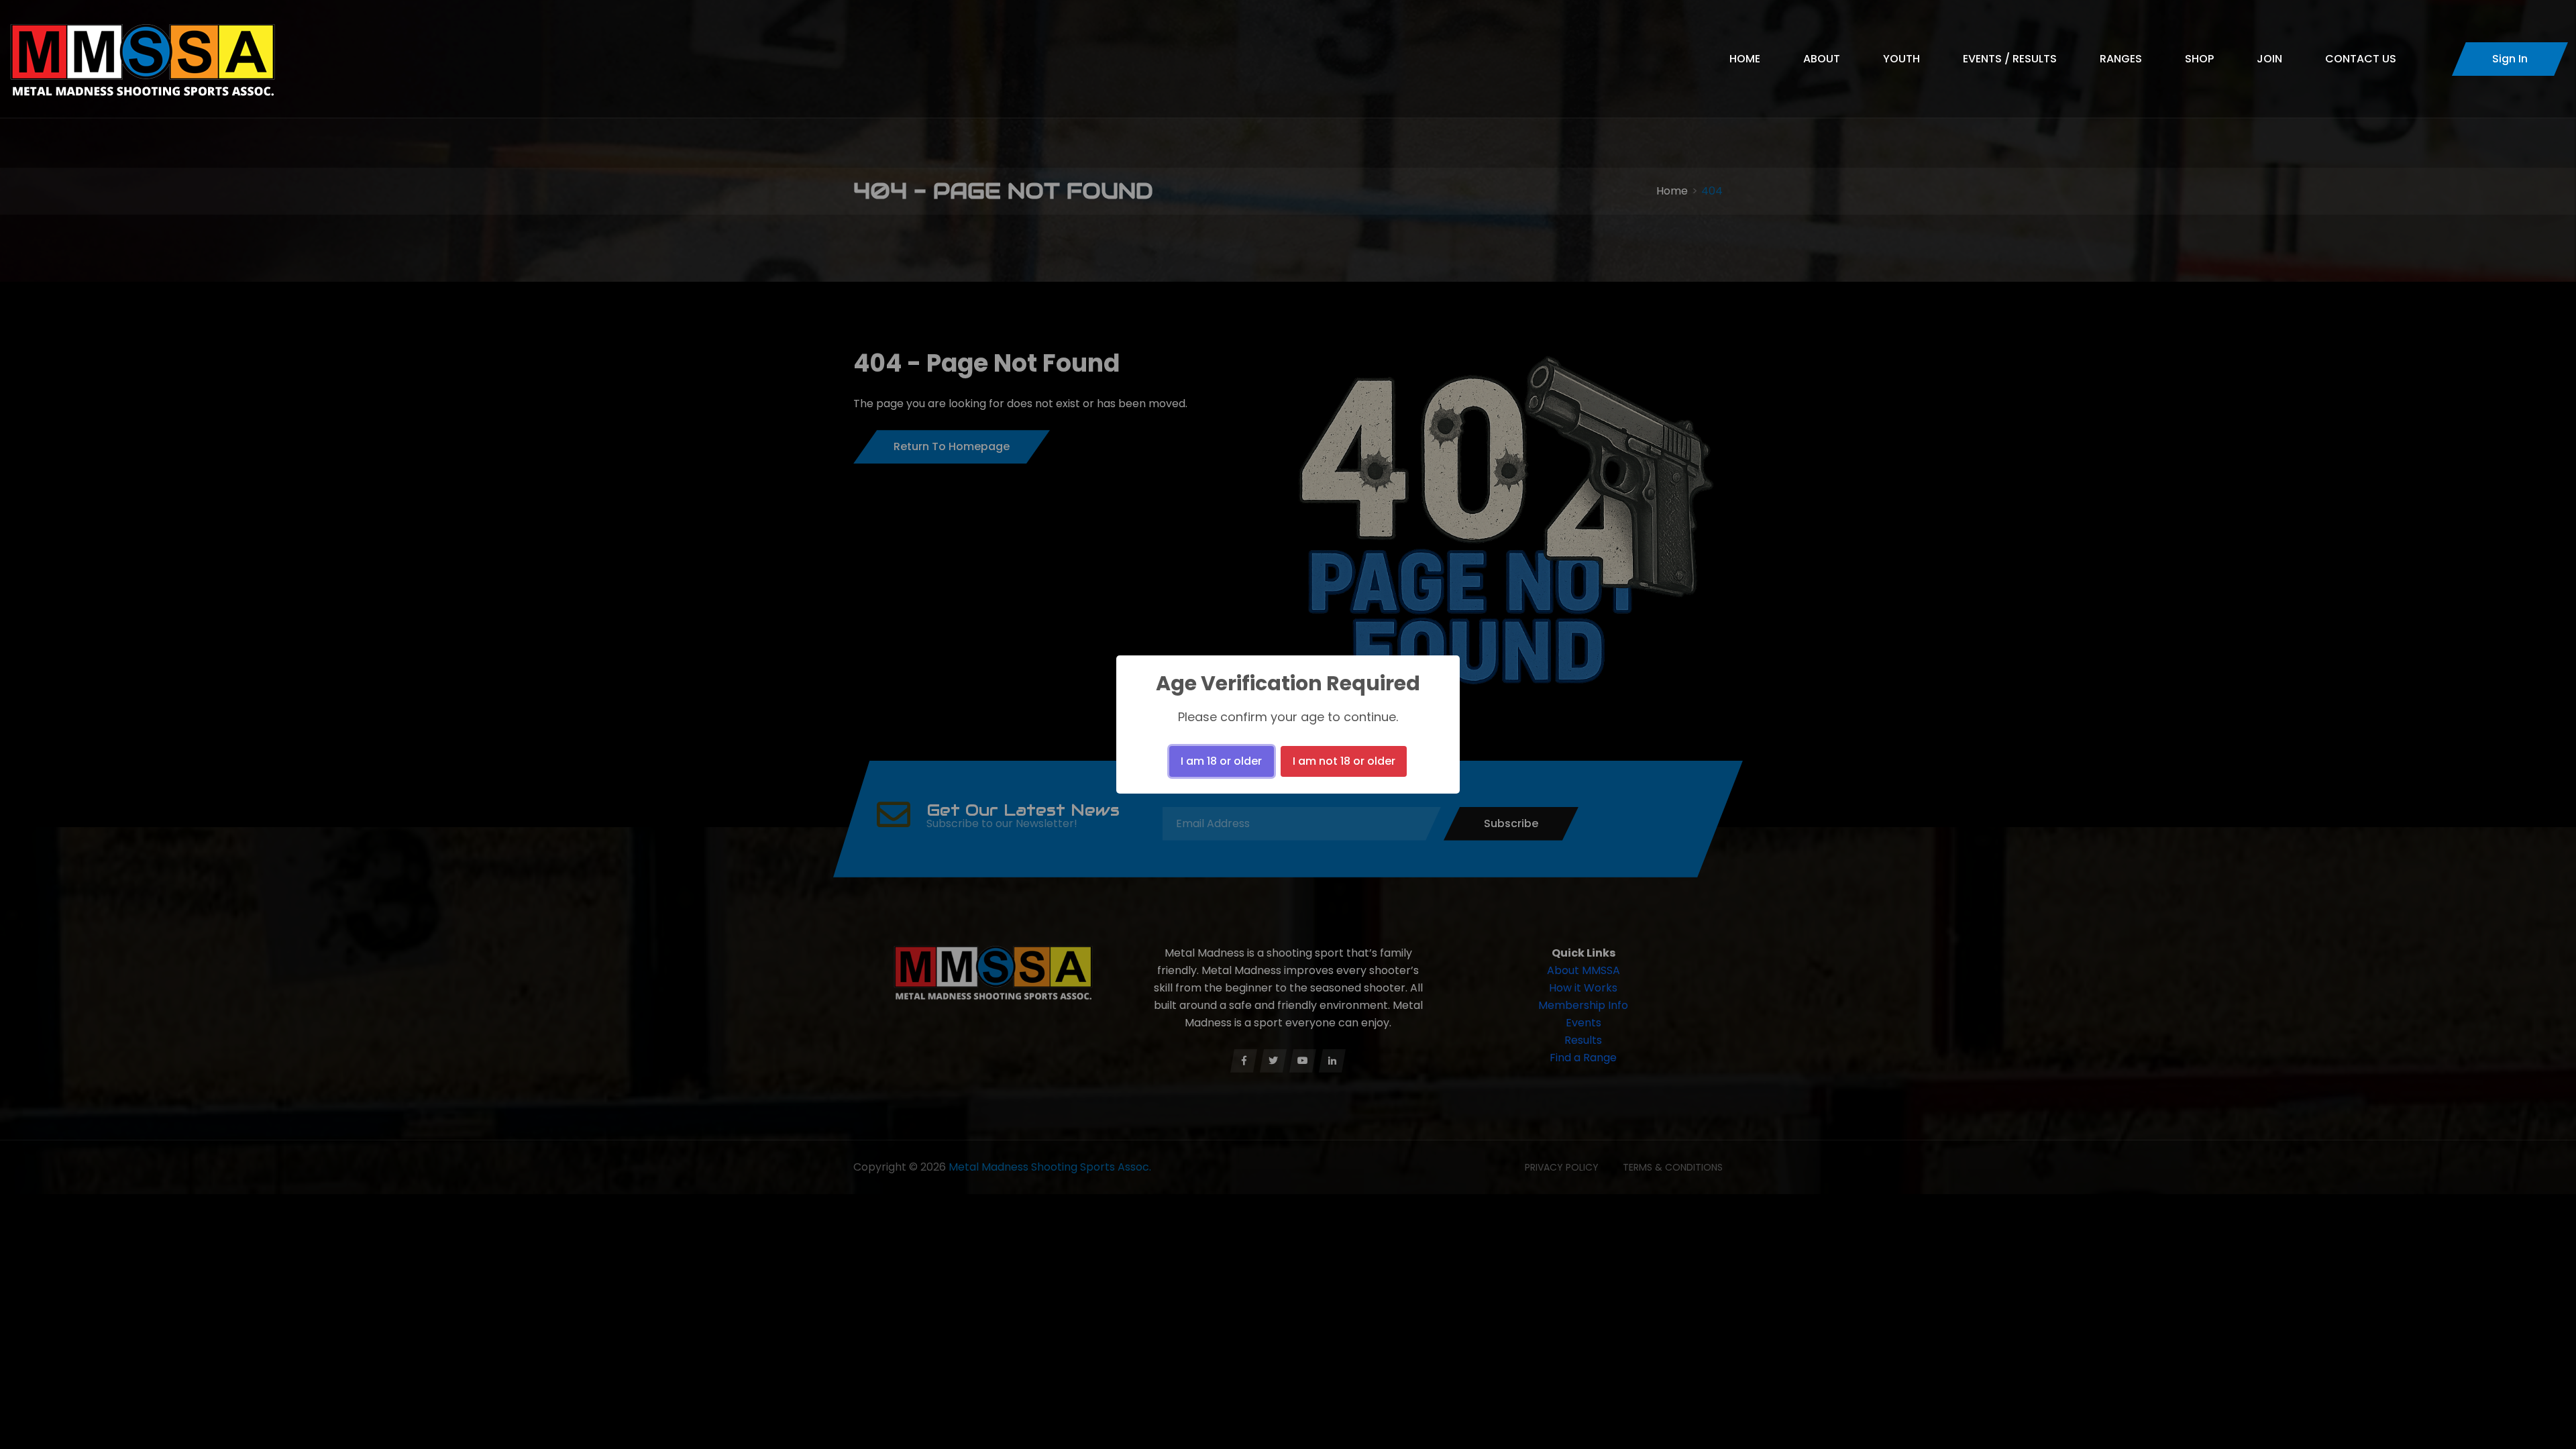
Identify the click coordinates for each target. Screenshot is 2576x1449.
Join (2269, 59)
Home (1745, 59)
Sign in (2510, 59)
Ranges (2121, 59)
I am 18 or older (1221, 761)
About (1822, 59)
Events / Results (2010, 59)
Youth (1901, 59)
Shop (2199, 59)
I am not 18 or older (1344, 761)
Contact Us (2361, 59)
